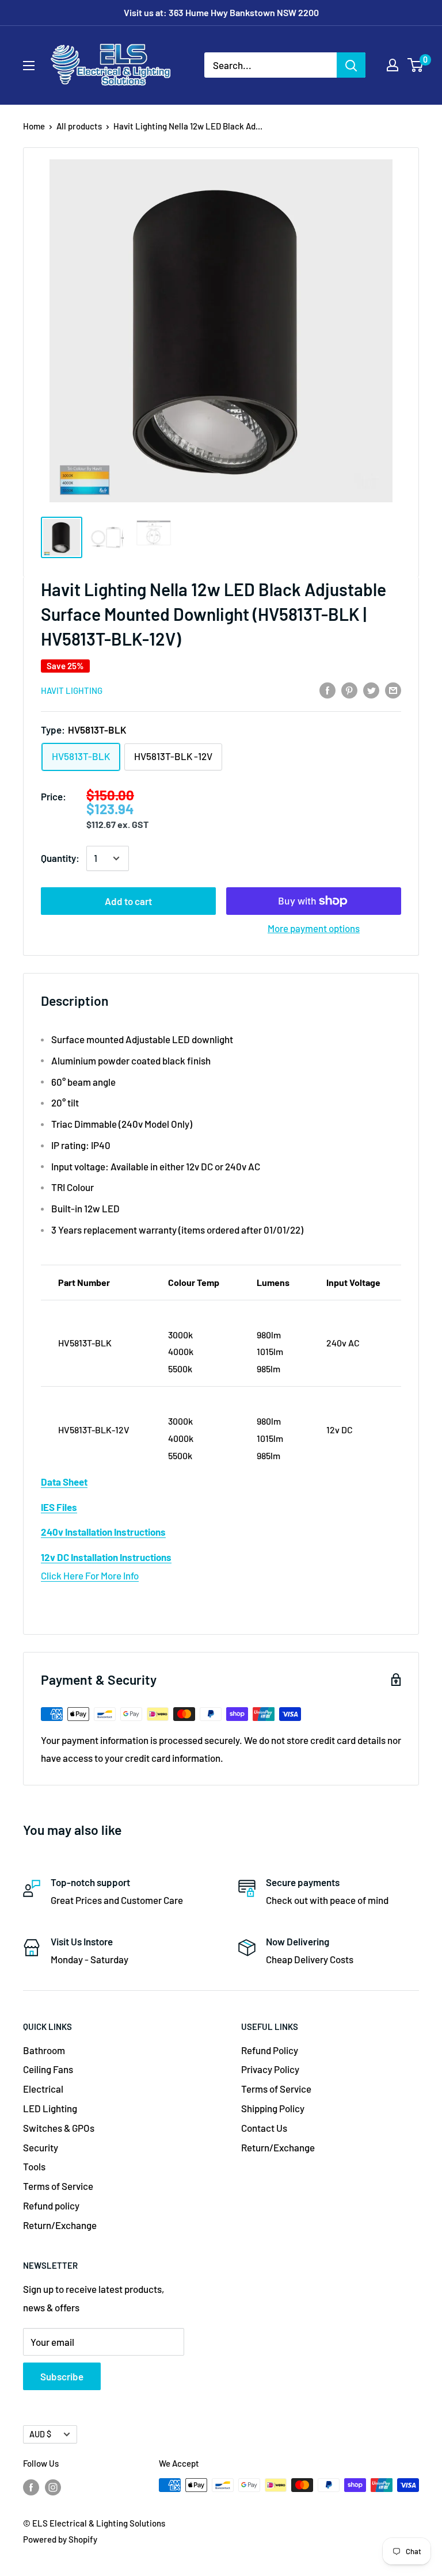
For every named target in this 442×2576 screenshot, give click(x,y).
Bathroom (44, 2050)
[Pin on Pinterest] (349, 689)
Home (34, 126)
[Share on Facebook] (327, 689)
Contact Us (264, 2128)
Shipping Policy (273, 2108)
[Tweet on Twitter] (371, 689)
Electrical (43, 2089)
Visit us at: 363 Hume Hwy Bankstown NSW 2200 (221, 12)
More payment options (314, 928)
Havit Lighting (72, 690)
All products (79, 126)
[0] (416, 65)
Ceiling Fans (48, 2069)
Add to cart (128, 901)
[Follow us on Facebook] (31, 2487)
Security (41, 2147)
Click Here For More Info (90, 1575)
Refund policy (51, 2205)
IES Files (59, 1507)
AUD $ (40, 2434)
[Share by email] (393, 689)
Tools (34, 2166)
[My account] (393, 65)
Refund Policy (270, 2050)
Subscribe (62, 2376)
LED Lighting (50, 2108)
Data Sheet (64, 1482)
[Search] (351, 65)
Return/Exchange (60, 2225)
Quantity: (60, 858)
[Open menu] (29, 66)
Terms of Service (58, 2186)
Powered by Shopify (60, 2539)
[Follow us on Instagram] (53, 2487)
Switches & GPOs (59, 2128)
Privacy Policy (270, 2069)
